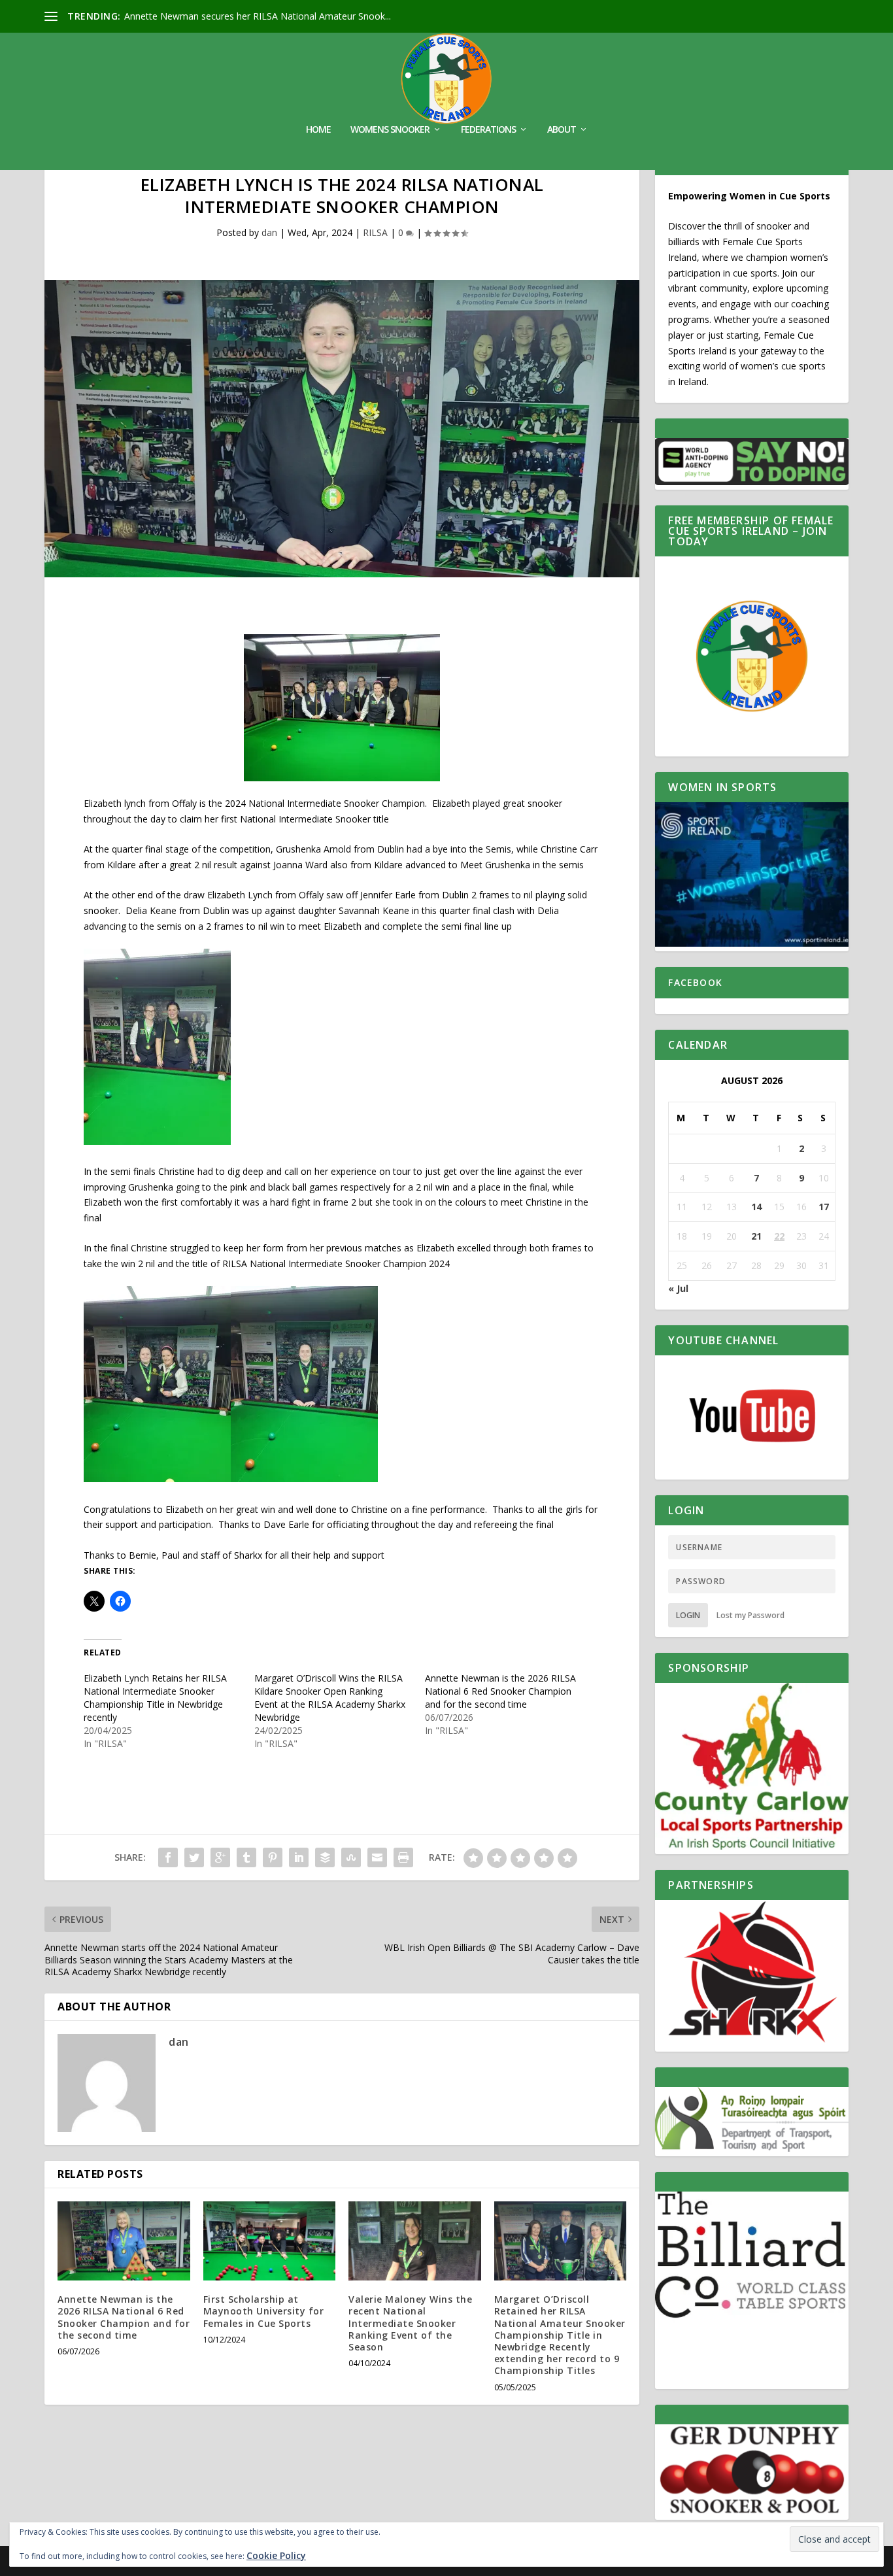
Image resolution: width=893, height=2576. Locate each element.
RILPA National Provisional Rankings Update (218, 16)
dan (269, 232)
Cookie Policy (276, 2555)
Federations (488, 130)
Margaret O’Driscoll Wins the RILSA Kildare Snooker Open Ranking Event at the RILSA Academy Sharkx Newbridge (330, 1698)
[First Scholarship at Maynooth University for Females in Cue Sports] (270, 2241)
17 (824, 1207)
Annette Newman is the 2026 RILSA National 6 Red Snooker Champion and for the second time (500, 1691)
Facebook (695, 982)
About (562, 130)
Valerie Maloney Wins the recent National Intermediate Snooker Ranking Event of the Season (410, 2323)
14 (756, 1207)
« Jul (678, 1288)
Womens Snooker (390, 130)
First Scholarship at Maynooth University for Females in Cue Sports (264, 2311)
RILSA (375, 232)
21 (756, 1236)
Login (688, 1615)
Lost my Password (750, 1615)
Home (318, 130)
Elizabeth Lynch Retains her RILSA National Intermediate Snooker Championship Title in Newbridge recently (155, 1698)
